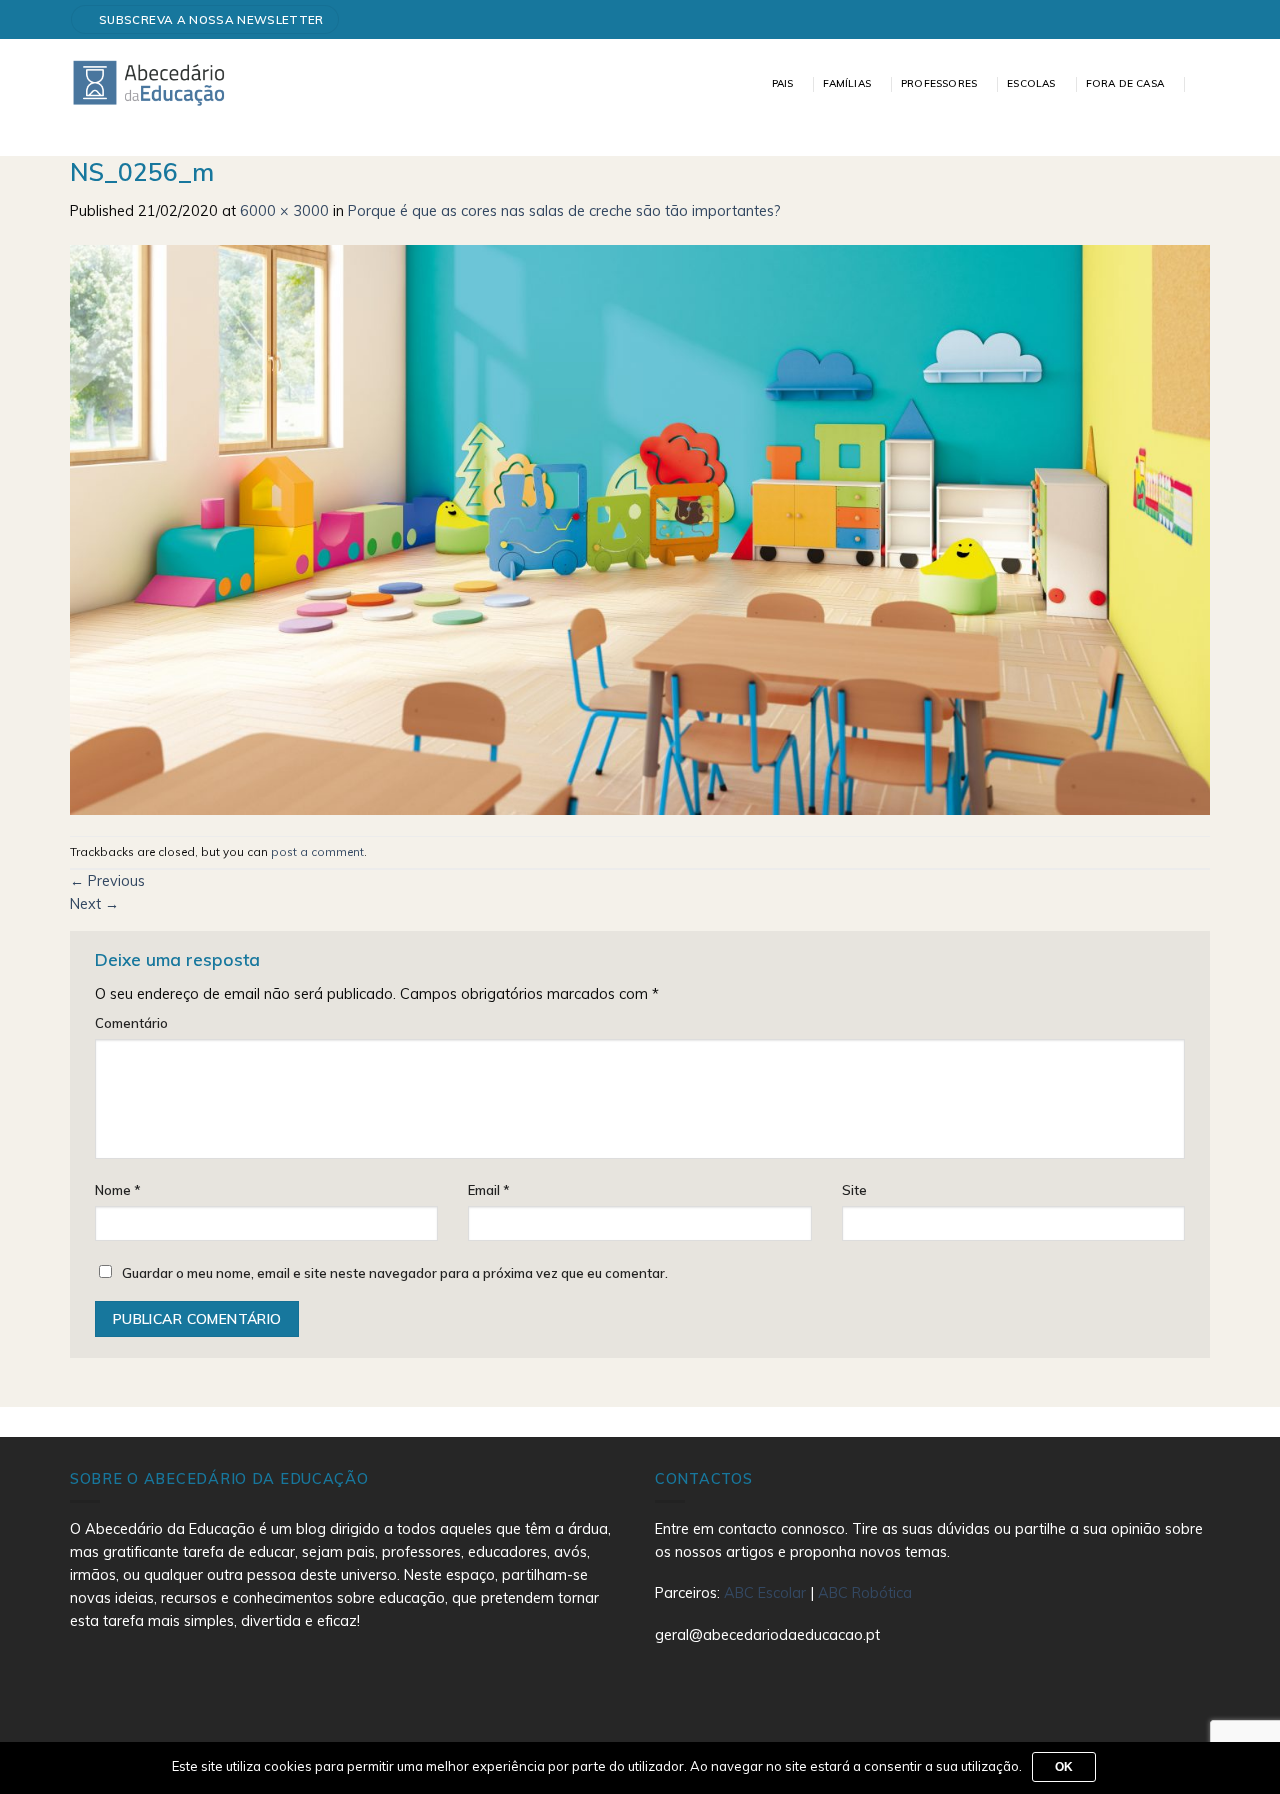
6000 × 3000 (284, 211)
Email (489, 1190)
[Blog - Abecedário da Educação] (149, 82)
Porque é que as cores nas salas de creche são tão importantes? (564, 211)
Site (854, 1190)
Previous (107, 881)
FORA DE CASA (1125, 83)
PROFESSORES (939, 83)
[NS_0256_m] (640, 528)
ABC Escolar (767, 1593)
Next (94, 904)
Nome (118, 1190)
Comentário (131, 1023)
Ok (1064, 1767)
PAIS (783, 83)
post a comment (317, 851)
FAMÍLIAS (847, 83)
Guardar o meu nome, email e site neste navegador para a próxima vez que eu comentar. (395, 1273)
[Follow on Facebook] (1193, 19)
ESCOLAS (1031, 83)
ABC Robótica (865, 1593)
